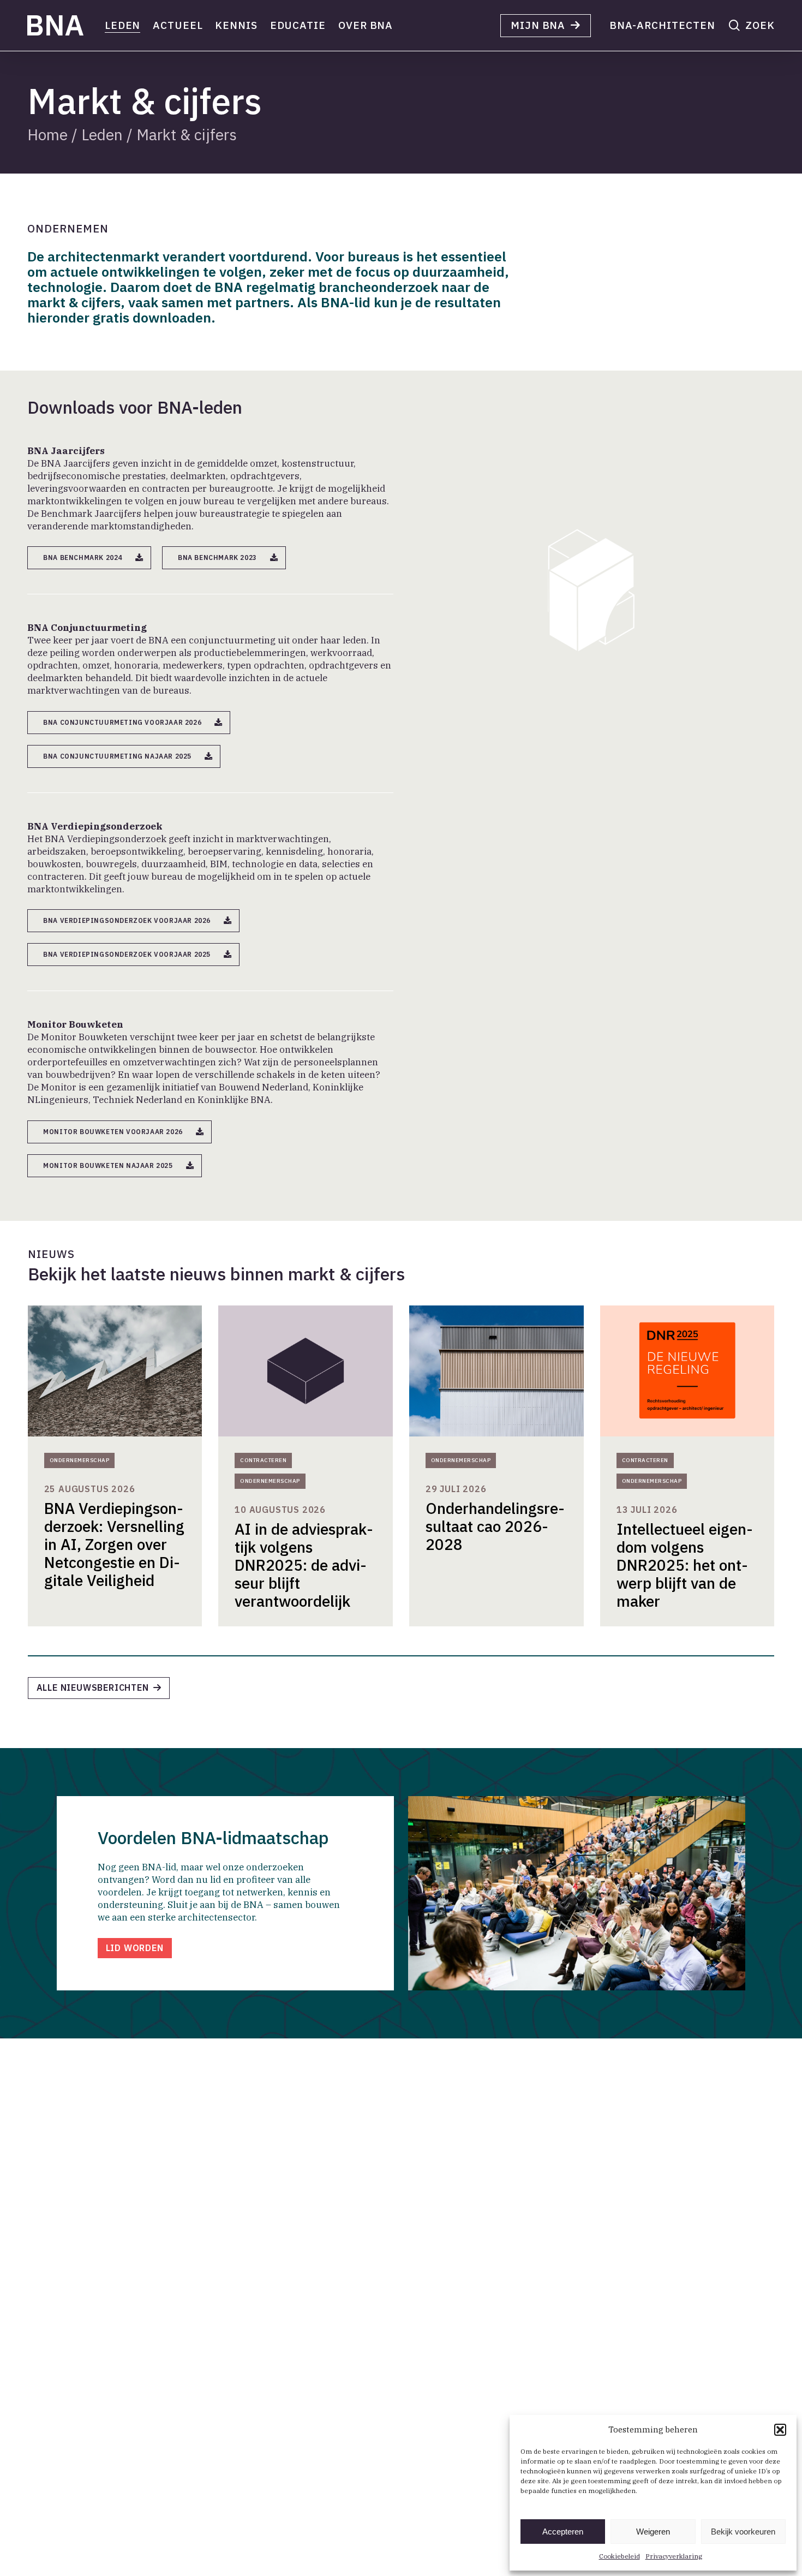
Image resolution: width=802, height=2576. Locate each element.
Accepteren (563, 2532)
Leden (102, 134)
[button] (780, 2430)
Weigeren (653, 2532)
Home (47, 134)
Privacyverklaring (674, 2556)
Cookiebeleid (620, 2556)
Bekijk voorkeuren (743, 2532)
